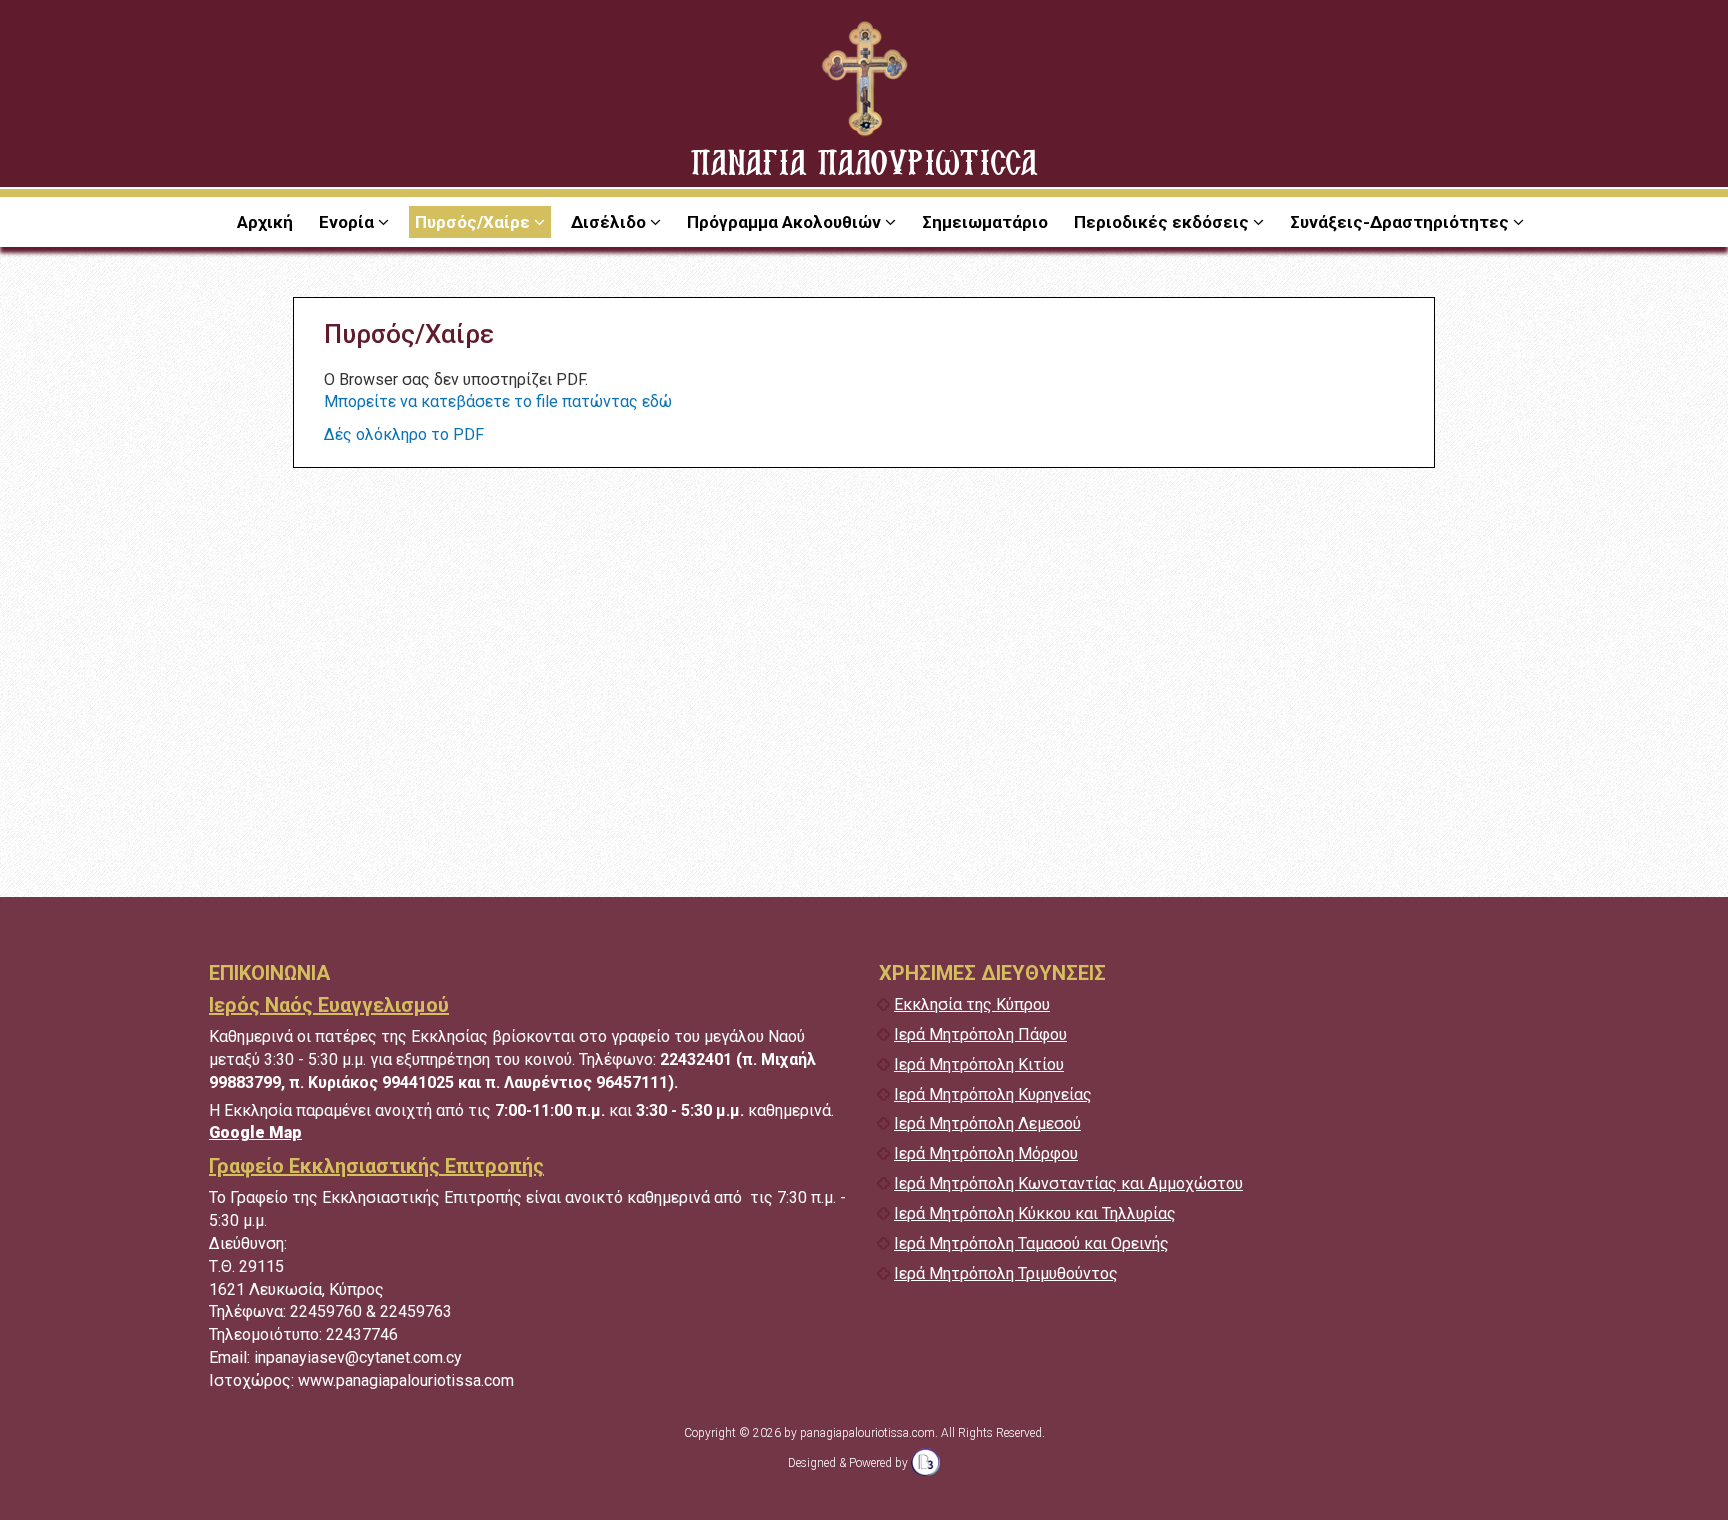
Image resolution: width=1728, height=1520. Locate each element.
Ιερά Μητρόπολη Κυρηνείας (993, 1094)
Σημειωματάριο (985, 222)
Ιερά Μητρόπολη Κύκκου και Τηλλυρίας (1035, 1213)
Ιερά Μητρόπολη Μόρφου (986, 1153)
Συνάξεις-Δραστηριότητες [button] (1401, 222)
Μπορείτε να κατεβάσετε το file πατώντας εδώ (498, 401)
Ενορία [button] (348, 222)
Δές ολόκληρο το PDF (404, 434)
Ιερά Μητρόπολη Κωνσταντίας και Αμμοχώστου (1068, 1183)
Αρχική (265, 222)
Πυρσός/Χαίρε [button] (474, 222)
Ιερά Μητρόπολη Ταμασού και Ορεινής (1031, 1243)
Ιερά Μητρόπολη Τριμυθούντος (1006, 1273)
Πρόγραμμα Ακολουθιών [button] (786, 222)
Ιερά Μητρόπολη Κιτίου (979, 1064)
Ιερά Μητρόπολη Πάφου (980, 1034)
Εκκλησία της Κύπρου (972, 1004)
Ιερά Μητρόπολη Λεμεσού (987, 1123)
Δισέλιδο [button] (610, 222)
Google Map (255, 1132)
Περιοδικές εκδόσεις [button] (1163, 222)
